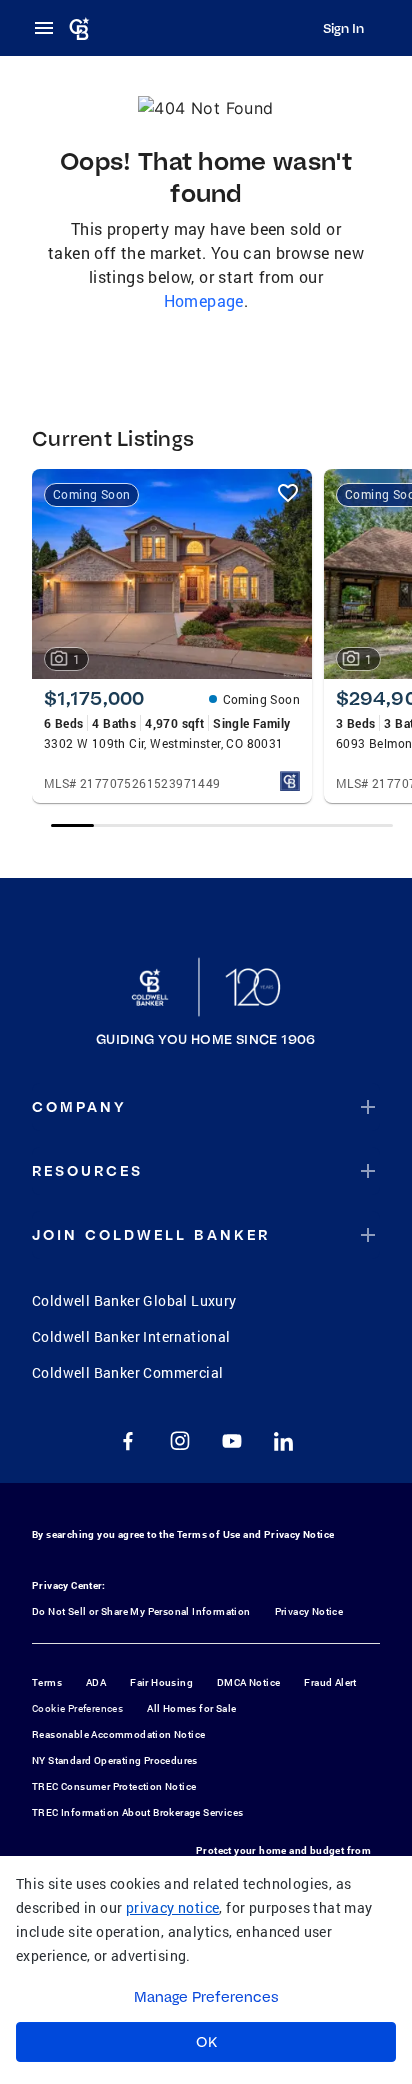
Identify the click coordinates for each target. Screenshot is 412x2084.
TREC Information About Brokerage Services (137, 1812)
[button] (206, 1107)
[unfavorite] (288, 493)
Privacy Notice (299, 1534)
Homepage (204, 300)
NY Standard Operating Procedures (115, 1760)
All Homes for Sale (191, 1708)
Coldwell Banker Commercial (127, 1372)
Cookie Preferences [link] (77, 1708)
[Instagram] (180, 1441)
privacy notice (173, 1907)
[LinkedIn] (284, 1441)
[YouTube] (232, 1441)
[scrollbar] (221, 825)
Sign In (343, 28)
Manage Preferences (206, 1997)
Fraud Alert (330, 1682)
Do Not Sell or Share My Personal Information (141, 1611)
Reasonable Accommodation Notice (118, 1734)
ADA (96, 1682)
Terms (47, 1682)
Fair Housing (161, 1682)
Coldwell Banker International (131, 1336)
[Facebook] (128, 1441)
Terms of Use (209, 1534)
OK (206, 2042)
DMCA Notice (248, 1682)
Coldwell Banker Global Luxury (134, 1300)
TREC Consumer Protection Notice (114, 1786)
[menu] (50, 28)
